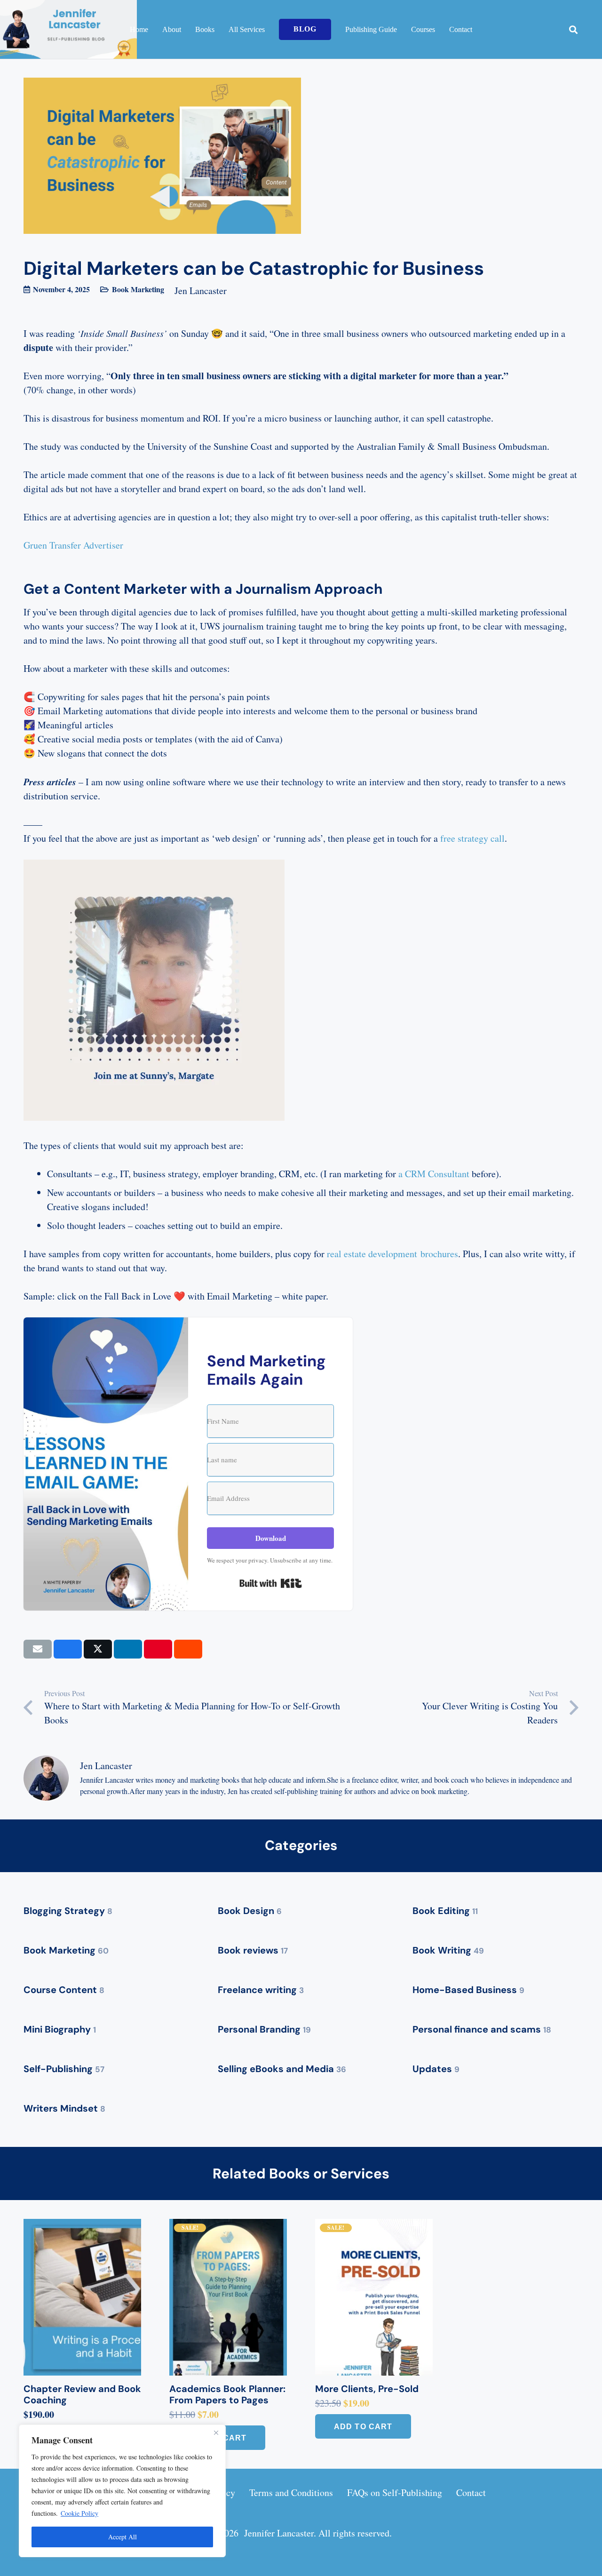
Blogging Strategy (68, 1911)
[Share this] (68, 1649)
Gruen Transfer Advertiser (73, 545)
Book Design (250, 1911)
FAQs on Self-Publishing (395, 2492)
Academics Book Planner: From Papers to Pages (227, 2394)
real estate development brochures (392, 1254)
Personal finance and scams (482, 2029)
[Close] (216, 2432)
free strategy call (472, 838)
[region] (122, 2491)
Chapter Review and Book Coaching (82, 2394)
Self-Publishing (64, 2069)
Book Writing (448, 1950)
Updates (436, 2069)
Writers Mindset (64, 2108)
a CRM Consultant (434, 1174)
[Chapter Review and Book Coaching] (82, 2297)
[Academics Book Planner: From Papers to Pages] (228, 2297)
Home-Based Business (468, 1990)
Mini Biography (60, 2029)
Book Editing (445, 1911)
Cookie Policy (79, 2513)
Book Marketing (138, 289)
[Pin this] (158, 1649)
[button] (573, 30)
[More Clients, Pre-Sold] (374, 2297)
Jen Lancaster (201, 291)
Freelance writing (261, 1990)
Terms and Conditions (291, 2492)
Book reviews (253, 1950)
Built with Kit (271, 1583)
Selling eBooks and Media (282, 2069)
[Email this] (38, 1649)
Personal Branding (264, 2029)
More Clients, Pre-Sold (367, 2389)
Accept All (123, 2537)
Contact (471, 2492)
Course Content (64, 1990)
